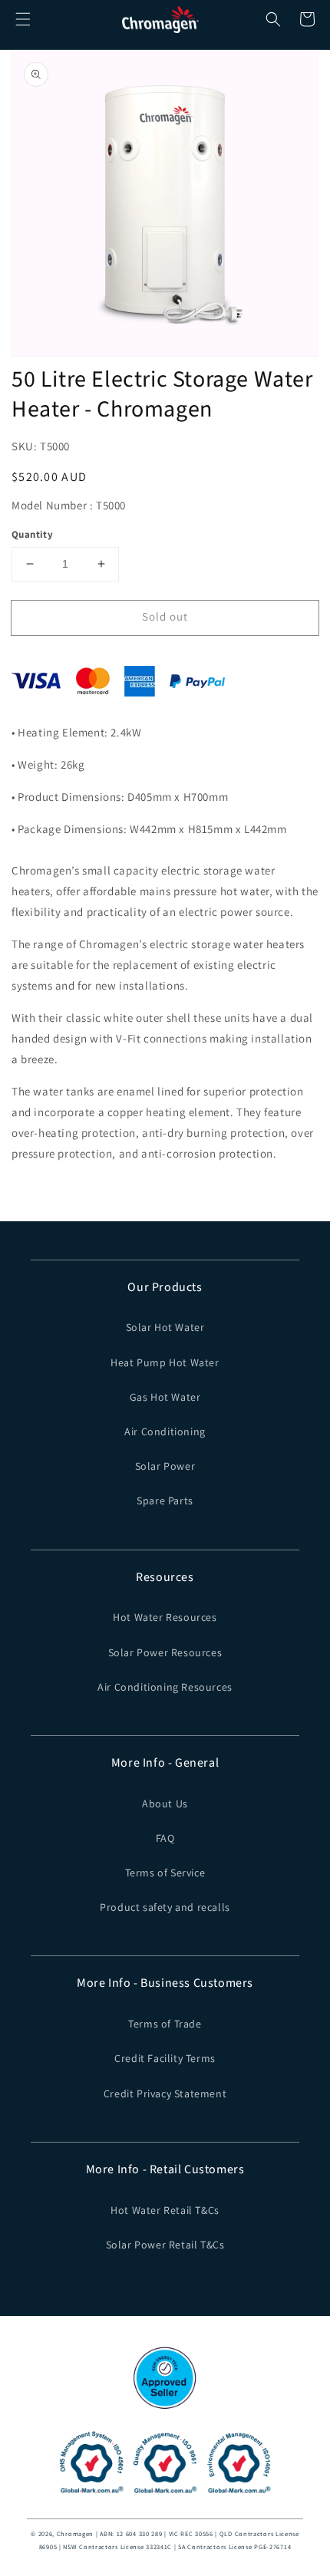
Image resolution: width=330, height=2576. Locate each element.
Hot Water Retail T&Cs (165, 2210)
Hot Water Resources (165, 1617)
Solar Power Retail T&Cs (165, 2245)
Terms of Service (165, 1873)
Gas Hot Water (165, 1397)
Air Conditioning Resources (165, 1687)
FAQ (165, 1838)
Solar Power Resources (165, 1652)
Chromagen (75, 2533)
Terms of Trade (165, 2024)
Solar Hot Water (165, 1327)
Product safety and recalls (165, 1907)
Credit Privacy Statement (165, 2093)
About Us (165, 1804)
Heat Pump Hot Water (165, 1362)
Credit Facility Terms (165, 2058)
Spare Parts (165, 1500)
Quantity (32, 534)
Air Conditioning (165, 1431)
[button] (23, 19)
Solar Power (165, 1466)
